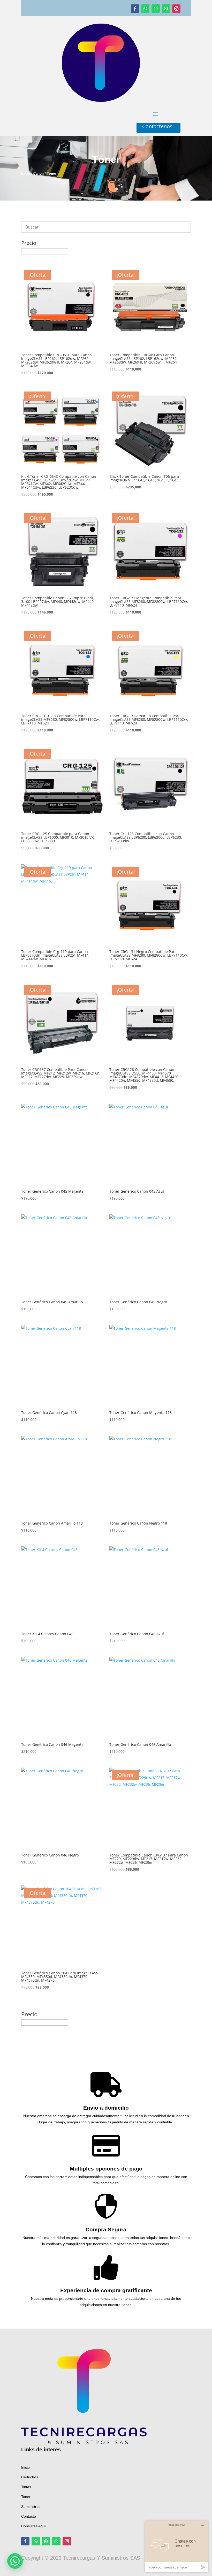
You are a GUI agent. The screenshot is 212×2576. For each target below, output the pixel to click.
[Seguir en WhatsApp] (145, 9)
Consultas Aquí (33, 2526)
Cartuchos (30, 2477)
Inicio (26, 173)
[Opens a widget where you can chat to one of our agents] (177, 2546)
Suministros (31, 2507)
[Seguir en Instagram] (176, 9)
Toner (26, 2497)
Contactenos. (158, 126)
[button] (15, 2561)
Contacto (29, 2516)
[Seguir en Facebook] (135, 9)
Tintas (26, 2487)
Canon (39, 173)
